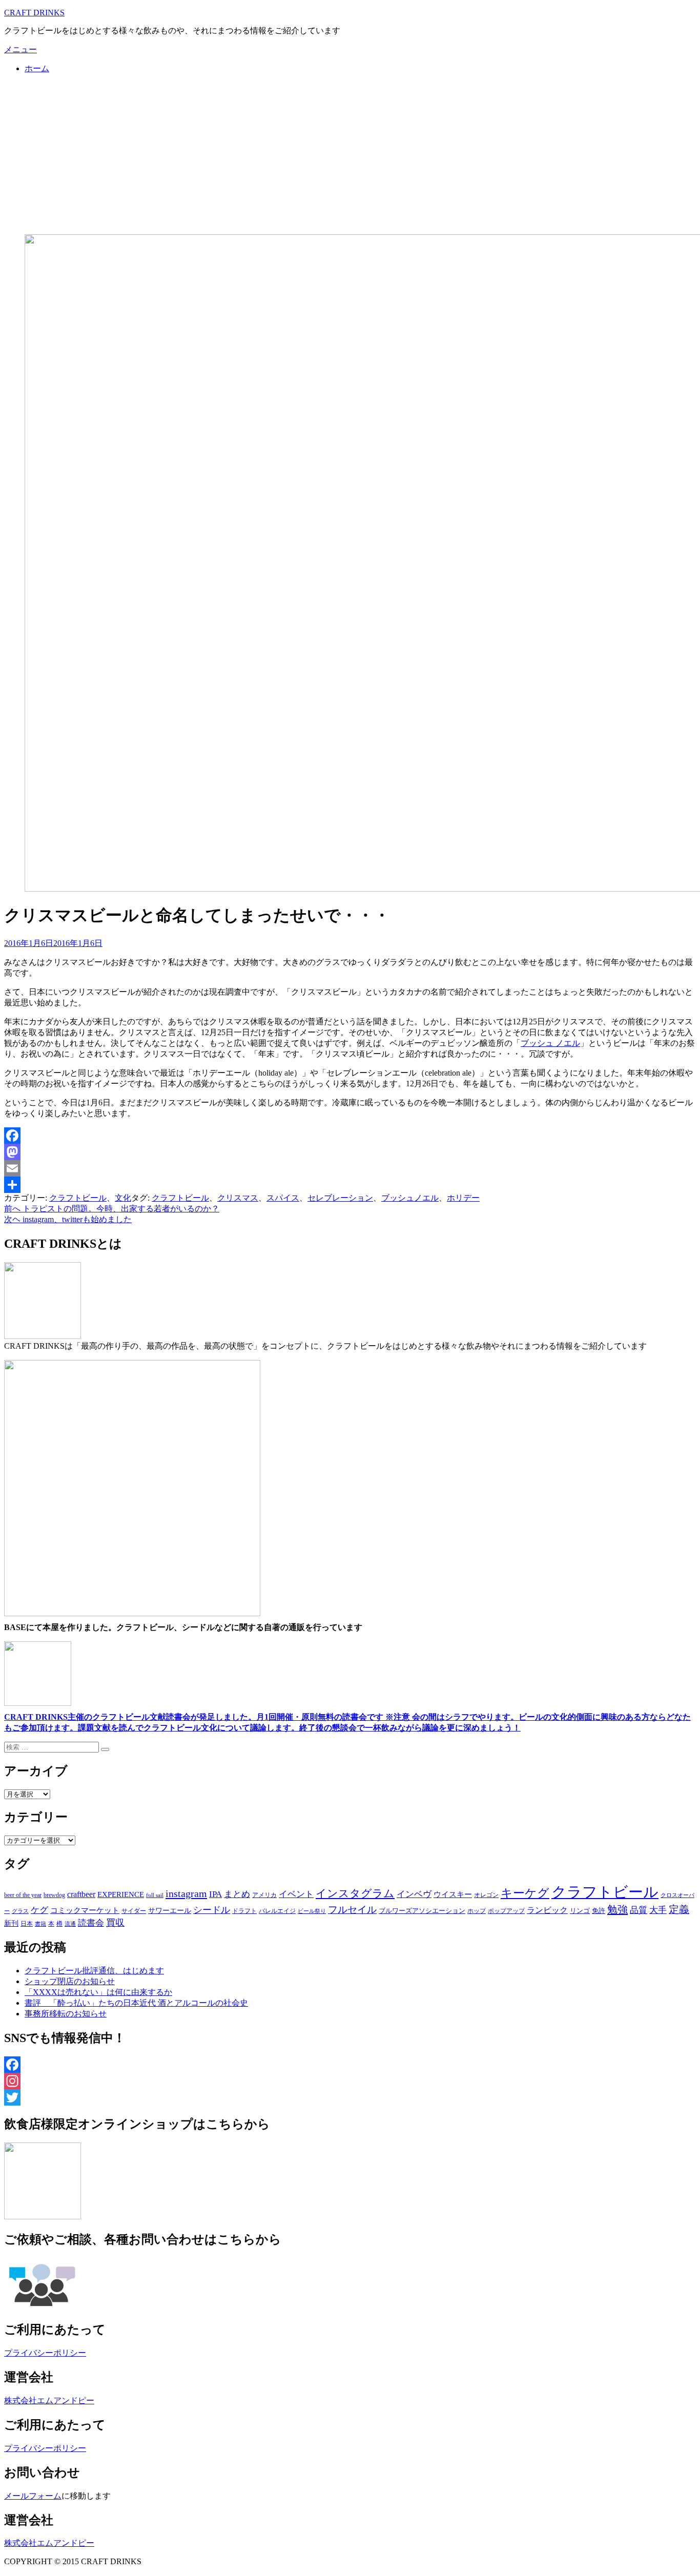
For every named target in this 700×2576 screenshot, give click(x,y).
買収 (115, 1923)
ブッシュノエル (410, 1198)
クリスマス (238, 1198)
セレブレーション (340, 1198)
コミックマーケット (85, 1910)
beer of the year (23, 1895)
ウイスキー (453, 1894)
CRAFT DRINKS (34, 13)
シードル (212, 1910)
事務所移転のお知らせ (66, 2014)
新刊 (11, 1923)
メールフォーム (33, 2496)
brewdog (54, 1895)
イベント (296, 1894)
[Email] (350, 1168)
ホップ (477, 1911)
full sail (155, 1895)
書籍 (40, 1924)
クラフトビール (78, 1198)
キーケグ (525, 1893)
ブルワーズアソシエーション (422, 1911)
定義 (679, 1909)
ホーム (37, 68)
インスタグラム (355, 1893)
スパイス (283, 1198)
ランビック (547, 1910)
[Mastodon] (350, 1152)
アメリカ (264, 1895)
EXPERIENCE (121, 1894)
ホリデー (463, 1198)
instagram (186, 1893)
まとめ (237, 1894)
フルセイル (352, 1910)
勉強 (617, 1909)
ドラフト (244, 1911)
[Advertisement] (350, 154)
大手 (658, 1910)
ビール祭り (312, 1911)
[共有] (350, 1185)
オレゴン (486, 1895)
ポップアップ (506, 1911)
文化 (123, 1198)
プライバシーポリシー (45, 2353)
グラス (20, 1911)
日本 (27, 1924)
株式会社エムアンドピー (49, 2400)
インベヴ (414, 1894)
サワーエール (170, 1911)
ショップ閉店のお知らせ (70, 1981)
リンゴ (580, 1911)
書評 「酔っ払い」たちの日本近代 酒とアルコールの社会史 (136, 2003)
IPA (215, 1894)
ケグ (39, 1910)
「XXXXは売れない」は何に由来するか (98, 1992)
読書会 (91, 1923)
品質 (639, 1910)
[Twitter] (350, 2097)
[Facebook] (350, 1136)
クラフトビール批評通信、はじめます (94, 1971)
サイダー (134, 1911)
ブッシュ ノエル (550, 1043)
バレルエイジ (277, 1911)
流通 (70, 1924)
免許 (599, 1911)
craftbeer (81, 1894)
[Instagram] (350, 2081)
